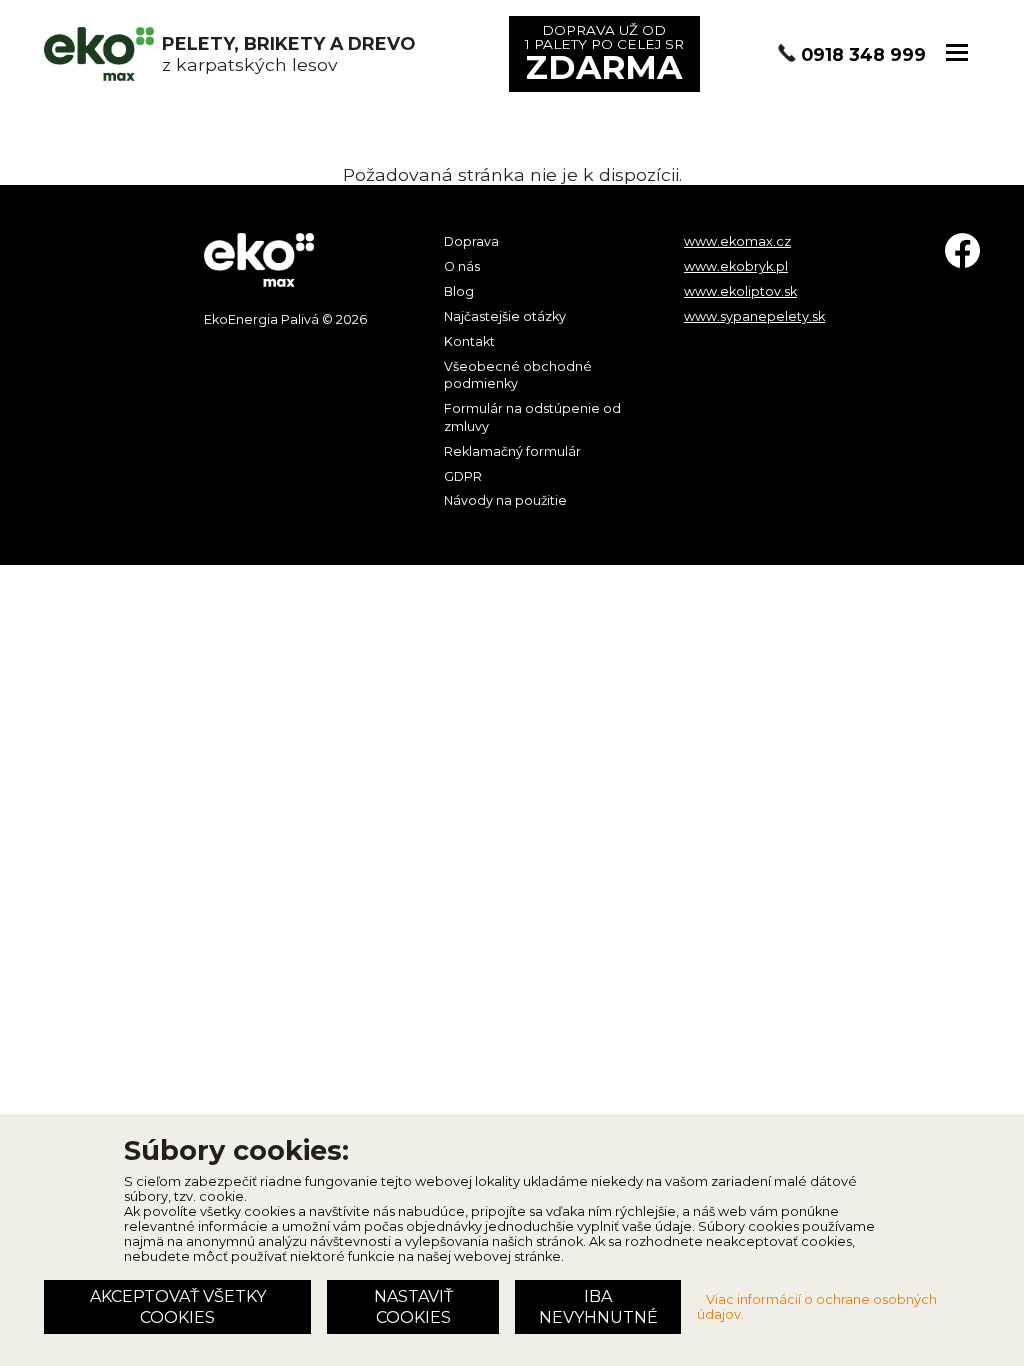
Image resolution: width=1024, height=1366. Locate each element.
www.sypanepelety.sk (754, 316)
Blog (459, 291)
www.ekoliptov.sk (740, 291)
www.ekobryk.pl (736, 266)
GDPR (463, 476)
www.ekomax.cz (737, 241)
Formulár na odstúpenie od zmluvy (532, 417)
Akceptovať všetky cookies (178, 1307)
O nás (462, 266)
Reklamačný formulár (512, 451)
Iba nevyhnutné (598, 1307)
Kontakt (469, 341)
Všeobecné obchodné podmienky (518, 375)
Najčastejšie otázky (505, 316)
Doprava (471, 241)
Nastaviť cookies (413, 1307)
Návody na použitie (505, 500)
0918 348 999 (863, 54)
